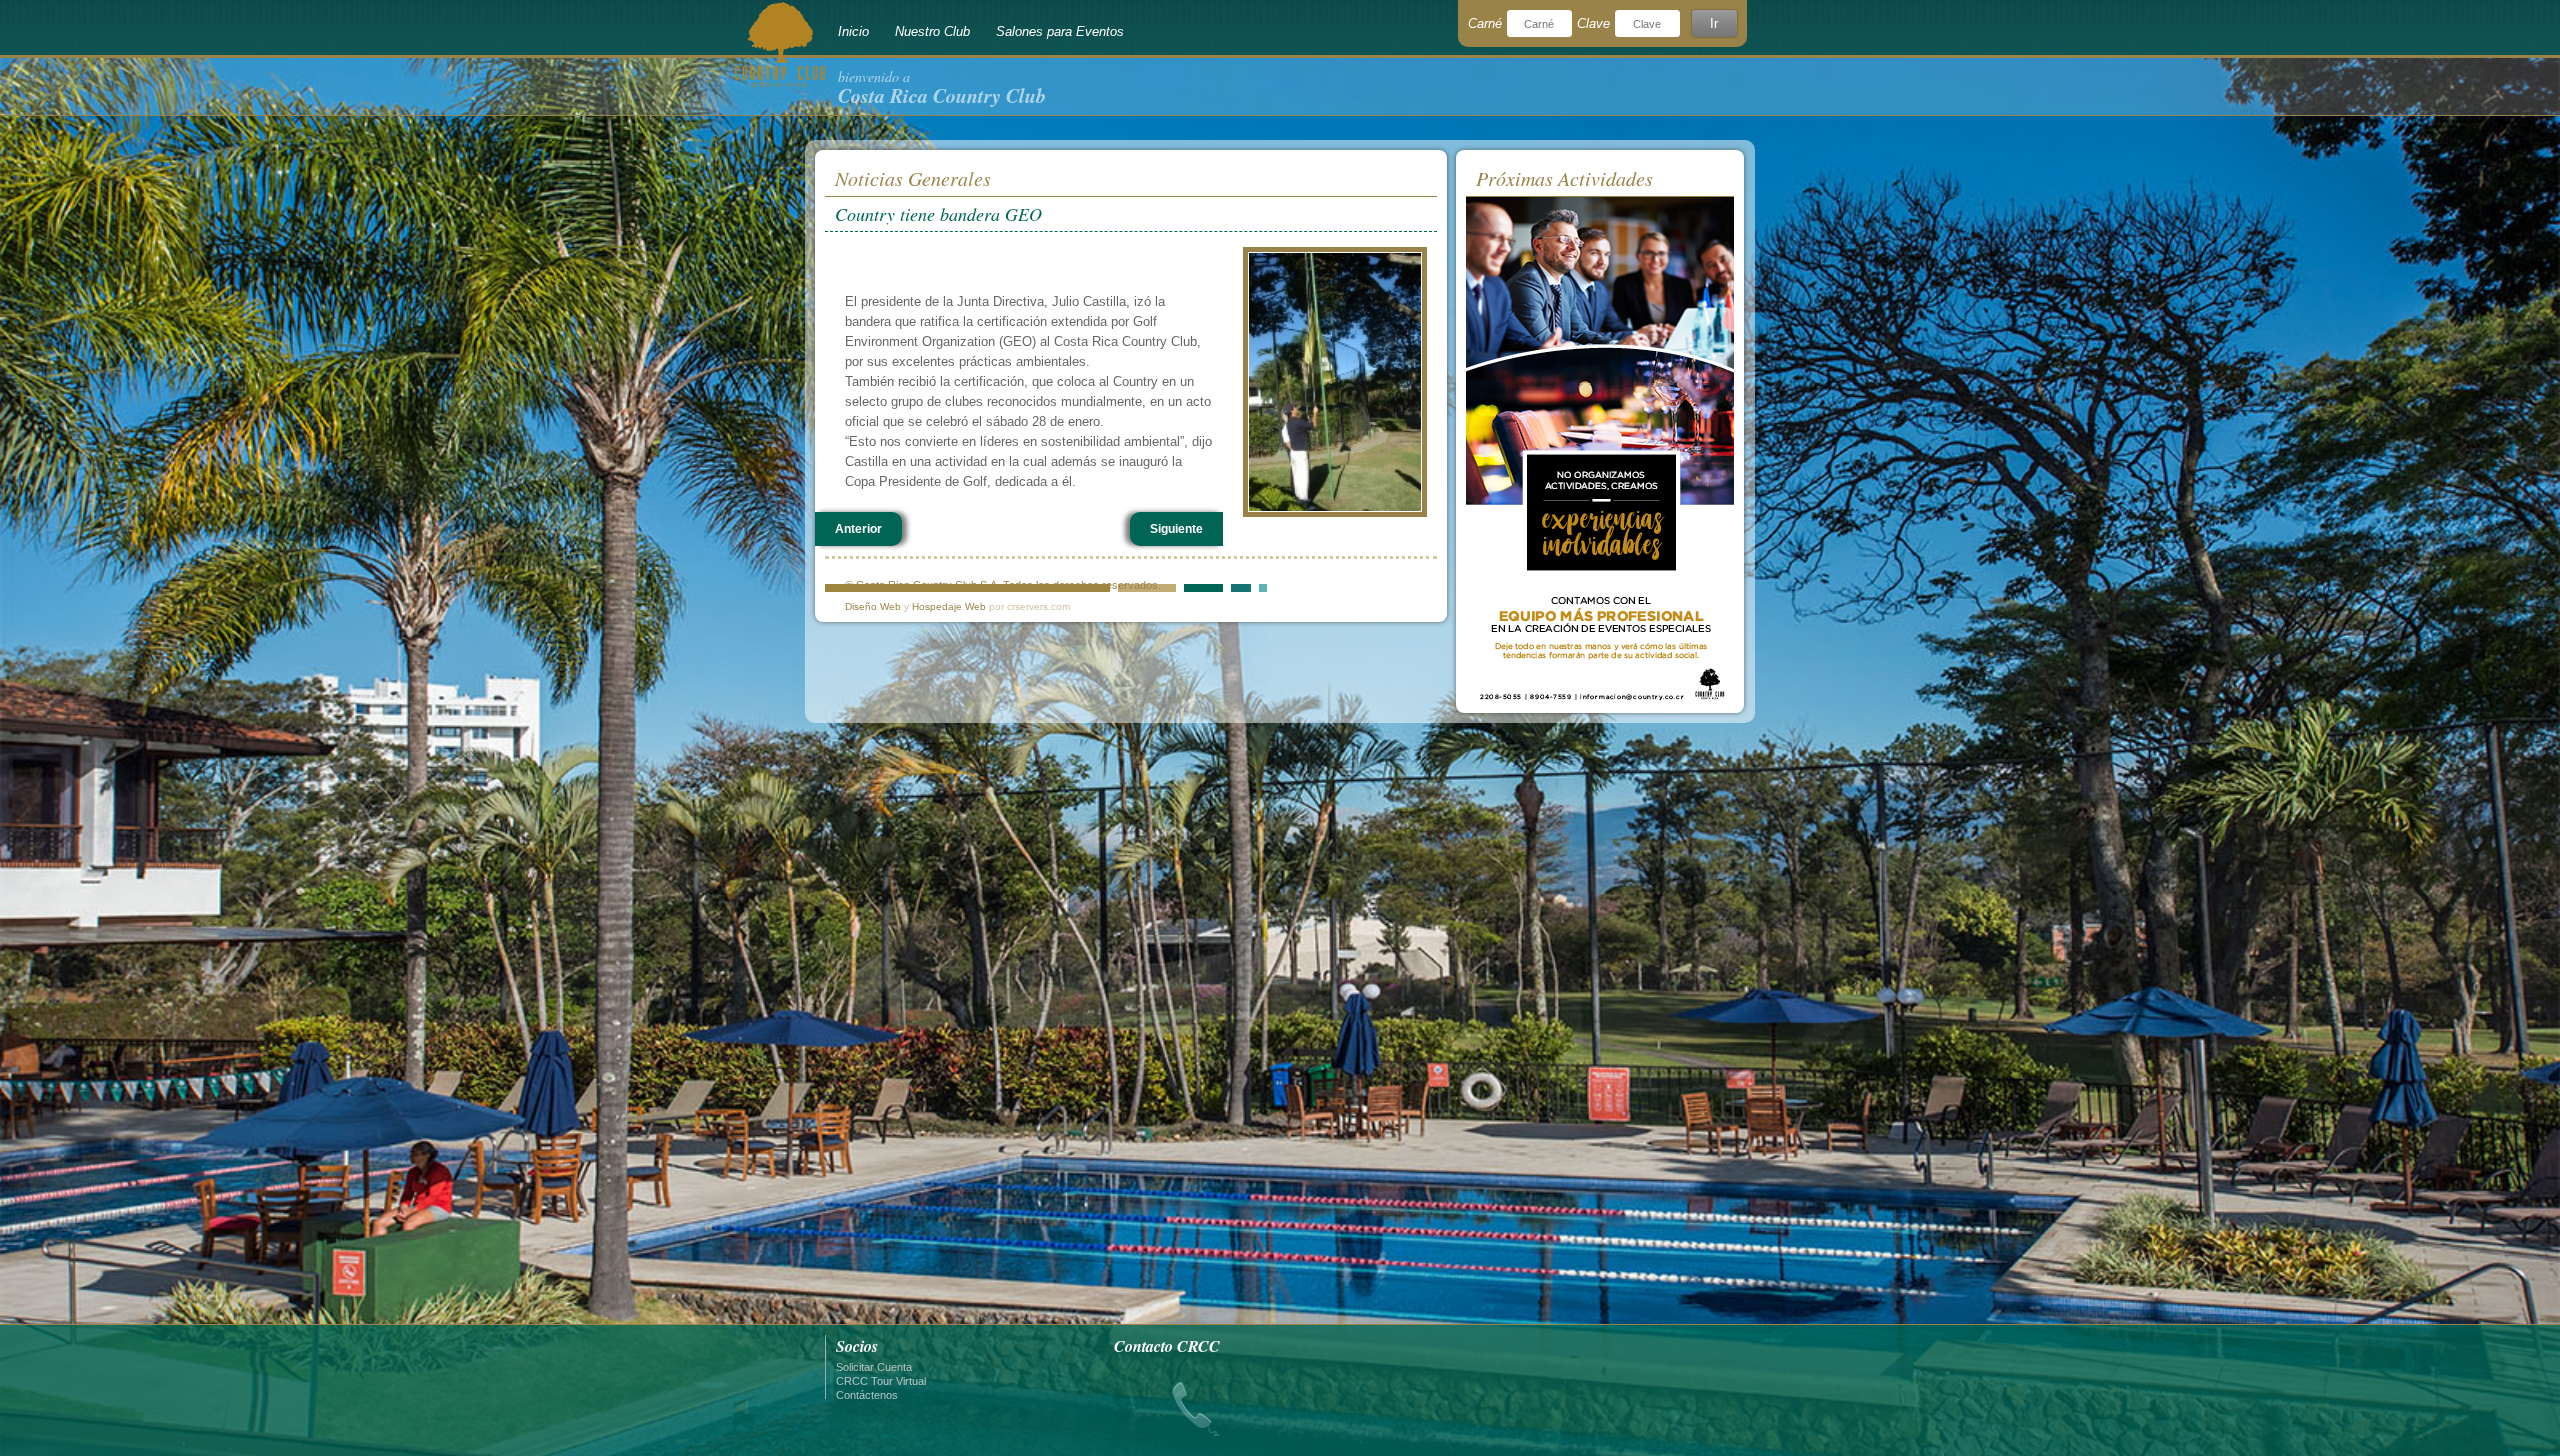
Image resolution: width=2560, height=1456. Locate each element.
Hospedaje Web (949, 606)
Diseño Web (873, 606)
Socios (857, 1346)
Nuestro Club (932, 31)
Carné (1485, 23)
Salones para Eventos (1060, 31)
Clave (1593, 23)
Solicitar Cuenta (874, 1367)
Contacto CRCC (1167, 1346)
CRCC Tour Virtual (881, 1381)
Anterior (858, 529)
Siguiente (1176, 529)
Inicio (853, 31)
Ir (1714, 23)
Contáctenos (867, 1395)
